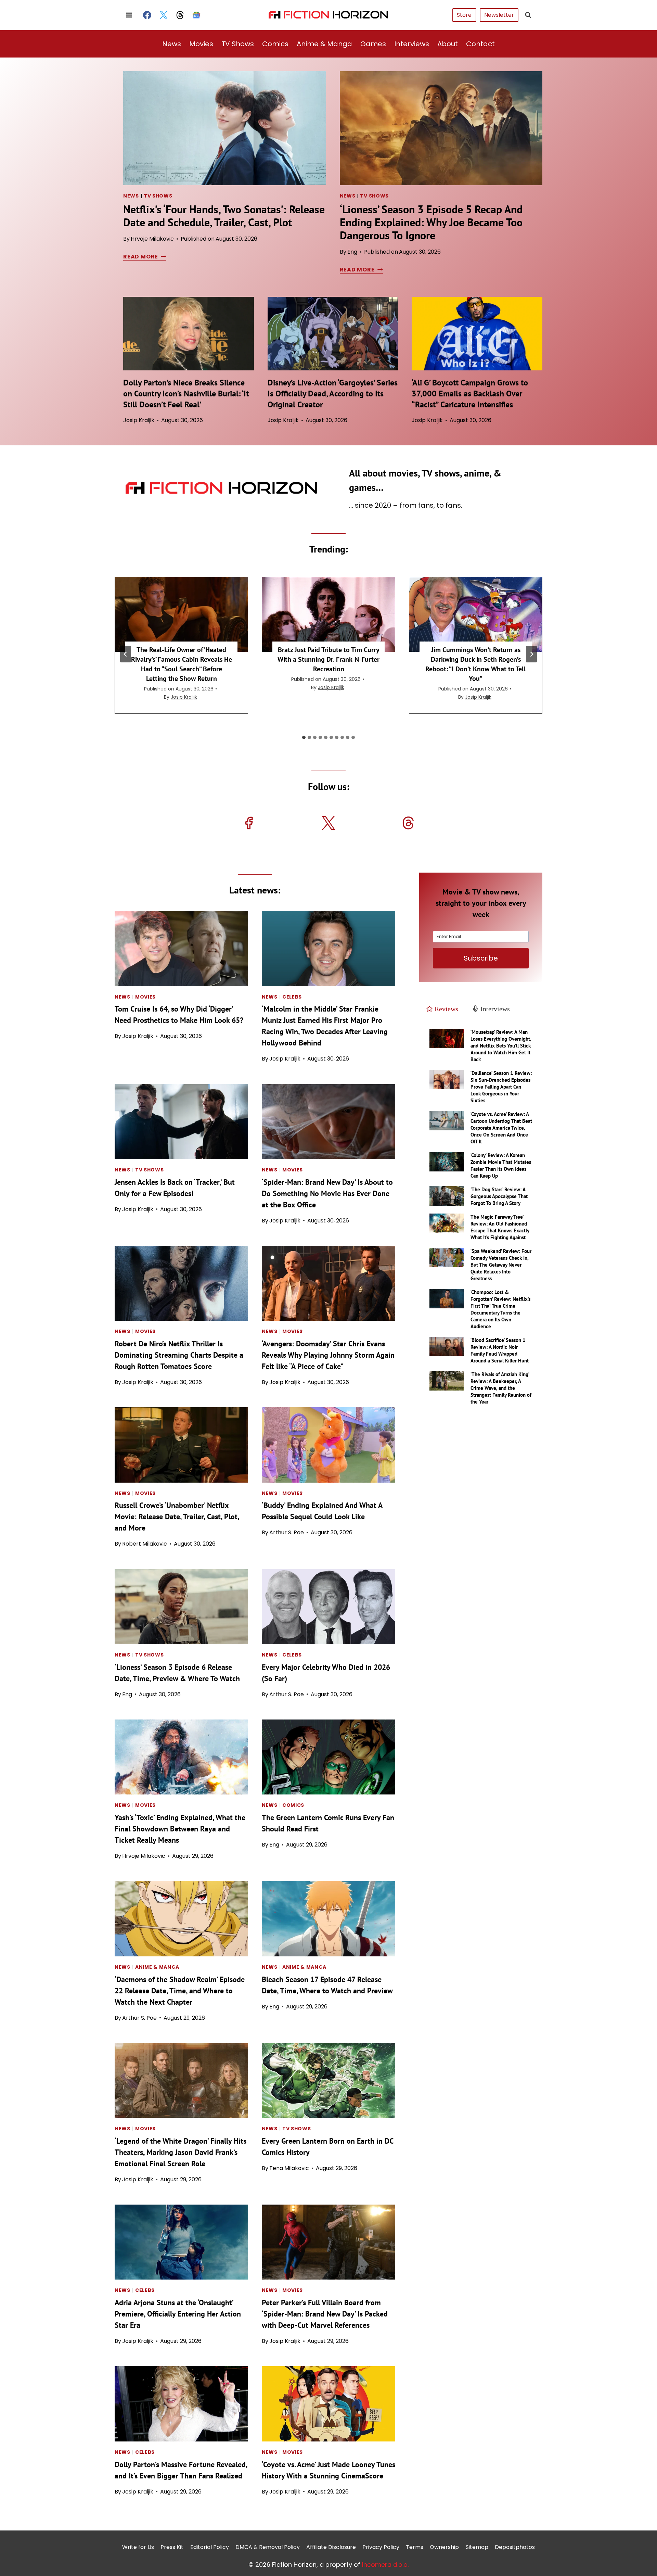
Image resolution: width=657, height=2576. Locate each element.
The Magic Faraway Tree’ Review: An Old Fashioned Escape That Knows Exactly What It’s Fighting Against (500, 1227)
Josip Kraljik (139, 420)
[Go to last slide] (126, 654)
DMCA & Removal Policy (268, 2547)
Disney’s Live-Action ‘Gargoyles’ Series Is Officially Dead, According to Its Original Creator (333, 394)
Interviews (412, 44)
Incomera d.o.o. (385, 2565)
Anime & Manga (324, 44)
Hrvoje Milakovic (152, 239)
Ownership (444, 2547)
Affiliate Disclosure (331, 2547)
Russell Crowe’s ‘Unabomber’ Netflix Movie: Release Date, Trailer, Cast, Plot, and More (177, 1517)
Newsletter (499, 15)
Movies (201, 44)
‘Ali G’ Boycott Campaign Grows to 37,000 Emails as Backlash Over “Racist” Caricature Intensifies (470, 394)
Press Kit (172, 2547)
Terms (415, 2547)
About (448, 44)
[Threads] (180, 15)
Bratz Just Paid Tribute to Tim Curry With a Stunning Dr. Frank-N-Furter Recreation (328, 659)
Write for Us (138, 2547)
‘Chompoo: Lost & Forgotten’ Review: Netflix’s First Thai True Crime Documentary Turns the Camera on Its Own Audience (500, 1309)
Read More (144, 257)
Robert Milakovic (145, 1544)
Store (464, 15)
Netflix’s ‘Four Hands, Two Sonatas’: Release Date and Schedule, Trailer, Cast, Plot (224, 216)
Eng (352, 252)
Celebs (292, 997)
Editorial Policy (210, 2547)
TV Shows (238, 44)
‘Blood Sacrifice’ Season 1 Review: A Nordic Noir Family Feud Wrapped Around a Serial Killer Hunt (500, 1350)
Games (373, 44)
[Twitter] (164, 15)
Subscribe (481, 958)
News (172, 44)
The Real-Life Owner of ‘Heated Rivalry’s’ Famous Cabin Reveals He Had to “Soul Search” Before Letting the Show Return (182, 664)
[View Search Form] (528, 15)
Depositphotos (515, 2547)
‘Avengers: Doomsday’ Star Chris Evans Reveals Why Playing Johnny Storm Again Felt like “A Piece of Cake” (328, 1355)
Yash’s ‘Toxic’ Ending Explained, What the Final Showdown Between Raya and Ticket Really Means (180, 1829)
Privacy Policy (381, 2547)
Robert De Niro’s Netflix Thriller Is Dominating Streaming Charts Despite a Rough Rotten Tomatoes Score (179, 1355)
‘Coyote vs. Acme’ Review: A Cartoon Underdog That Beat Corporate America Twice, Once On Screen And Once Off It (501, 1128)
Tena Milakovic (289, 2168)
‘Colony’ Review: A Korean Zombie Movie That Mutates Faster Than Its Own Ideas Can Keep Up (501, 1165)
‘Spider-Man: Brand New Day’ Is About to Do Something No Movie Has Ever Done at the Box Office (327, 1193)
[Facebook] (147, 15)
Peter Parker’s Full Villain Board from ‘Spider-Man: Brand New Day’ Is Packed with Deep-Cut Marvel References (325, 2314)
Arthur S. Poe (287, 1532)
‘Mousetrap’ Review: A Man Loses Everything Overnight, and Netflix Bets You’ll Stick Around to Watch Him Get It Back (501, 1046)
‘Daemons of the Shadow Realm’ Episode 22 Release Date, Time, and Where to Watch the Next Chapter (180, 1991)
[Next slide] (531, 654)
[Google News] (196, 15)
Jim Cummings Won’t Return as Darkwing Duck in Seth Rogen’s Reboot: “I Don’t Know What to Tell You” (476, 664)
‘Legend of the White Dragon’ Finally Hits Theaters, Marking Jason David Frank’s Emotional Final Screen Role (181, 2152)
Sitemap (477, 2547)
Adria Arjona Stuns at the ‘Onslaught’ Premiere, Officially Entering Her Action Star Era (178, 2314)
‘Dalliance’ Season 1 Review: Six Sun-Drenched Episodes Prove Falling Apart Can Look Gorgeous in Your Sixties (501, 1087)
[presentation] (225, 128)
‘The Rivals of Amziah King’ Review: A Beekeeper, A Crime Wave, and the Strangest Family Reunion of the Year (501, 1388)
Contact (480, 44)
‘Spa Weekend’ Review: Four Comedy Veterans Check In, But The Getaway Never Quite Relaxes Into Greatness (501, 1265)
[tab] (304, 737)
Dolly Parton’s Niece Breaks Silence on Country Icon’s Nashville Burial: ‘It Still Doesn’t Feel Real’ (186, 394)
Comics (275, 44)
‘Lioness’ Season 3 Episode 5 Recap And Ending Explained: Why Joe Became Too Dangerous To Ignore (431, 222)
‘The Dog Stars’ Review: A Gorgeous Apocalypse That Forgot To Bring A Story (499, 1196)
